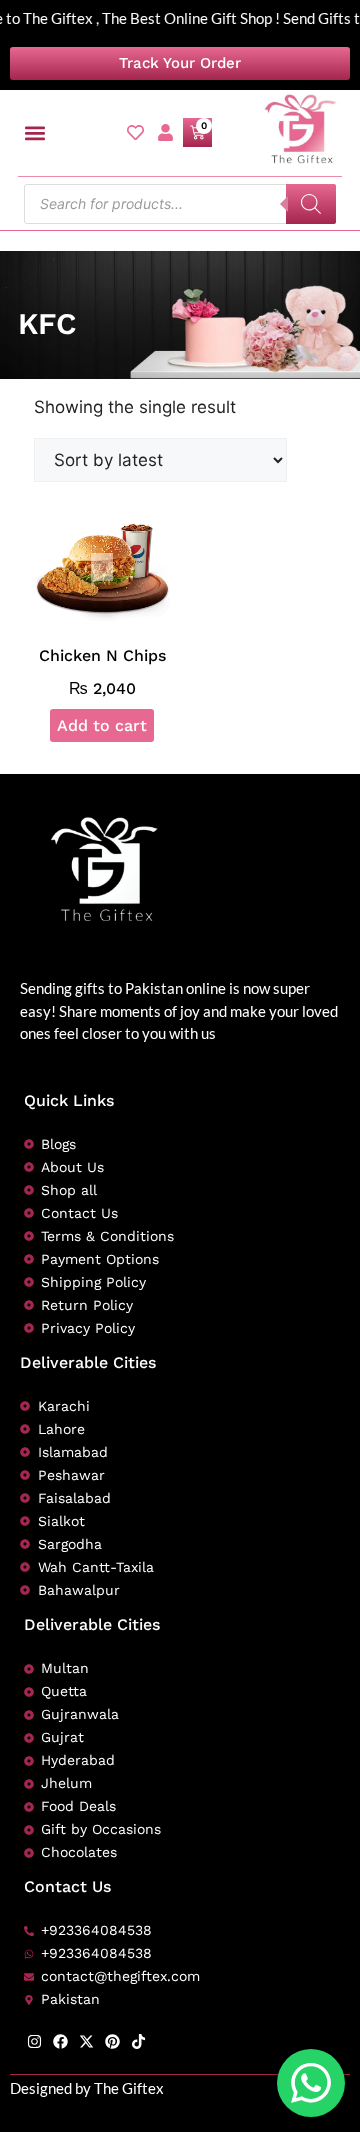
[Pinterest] (112, 2041)
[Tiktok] (138, 2041)
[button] (34, 132)
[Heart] (135, 132)
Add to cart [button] (102, 725)
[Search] (311, 204)
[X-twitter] (86, 2041)
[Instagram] (34, 2041)
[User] (165, 132)
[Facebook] (60, 2041)
